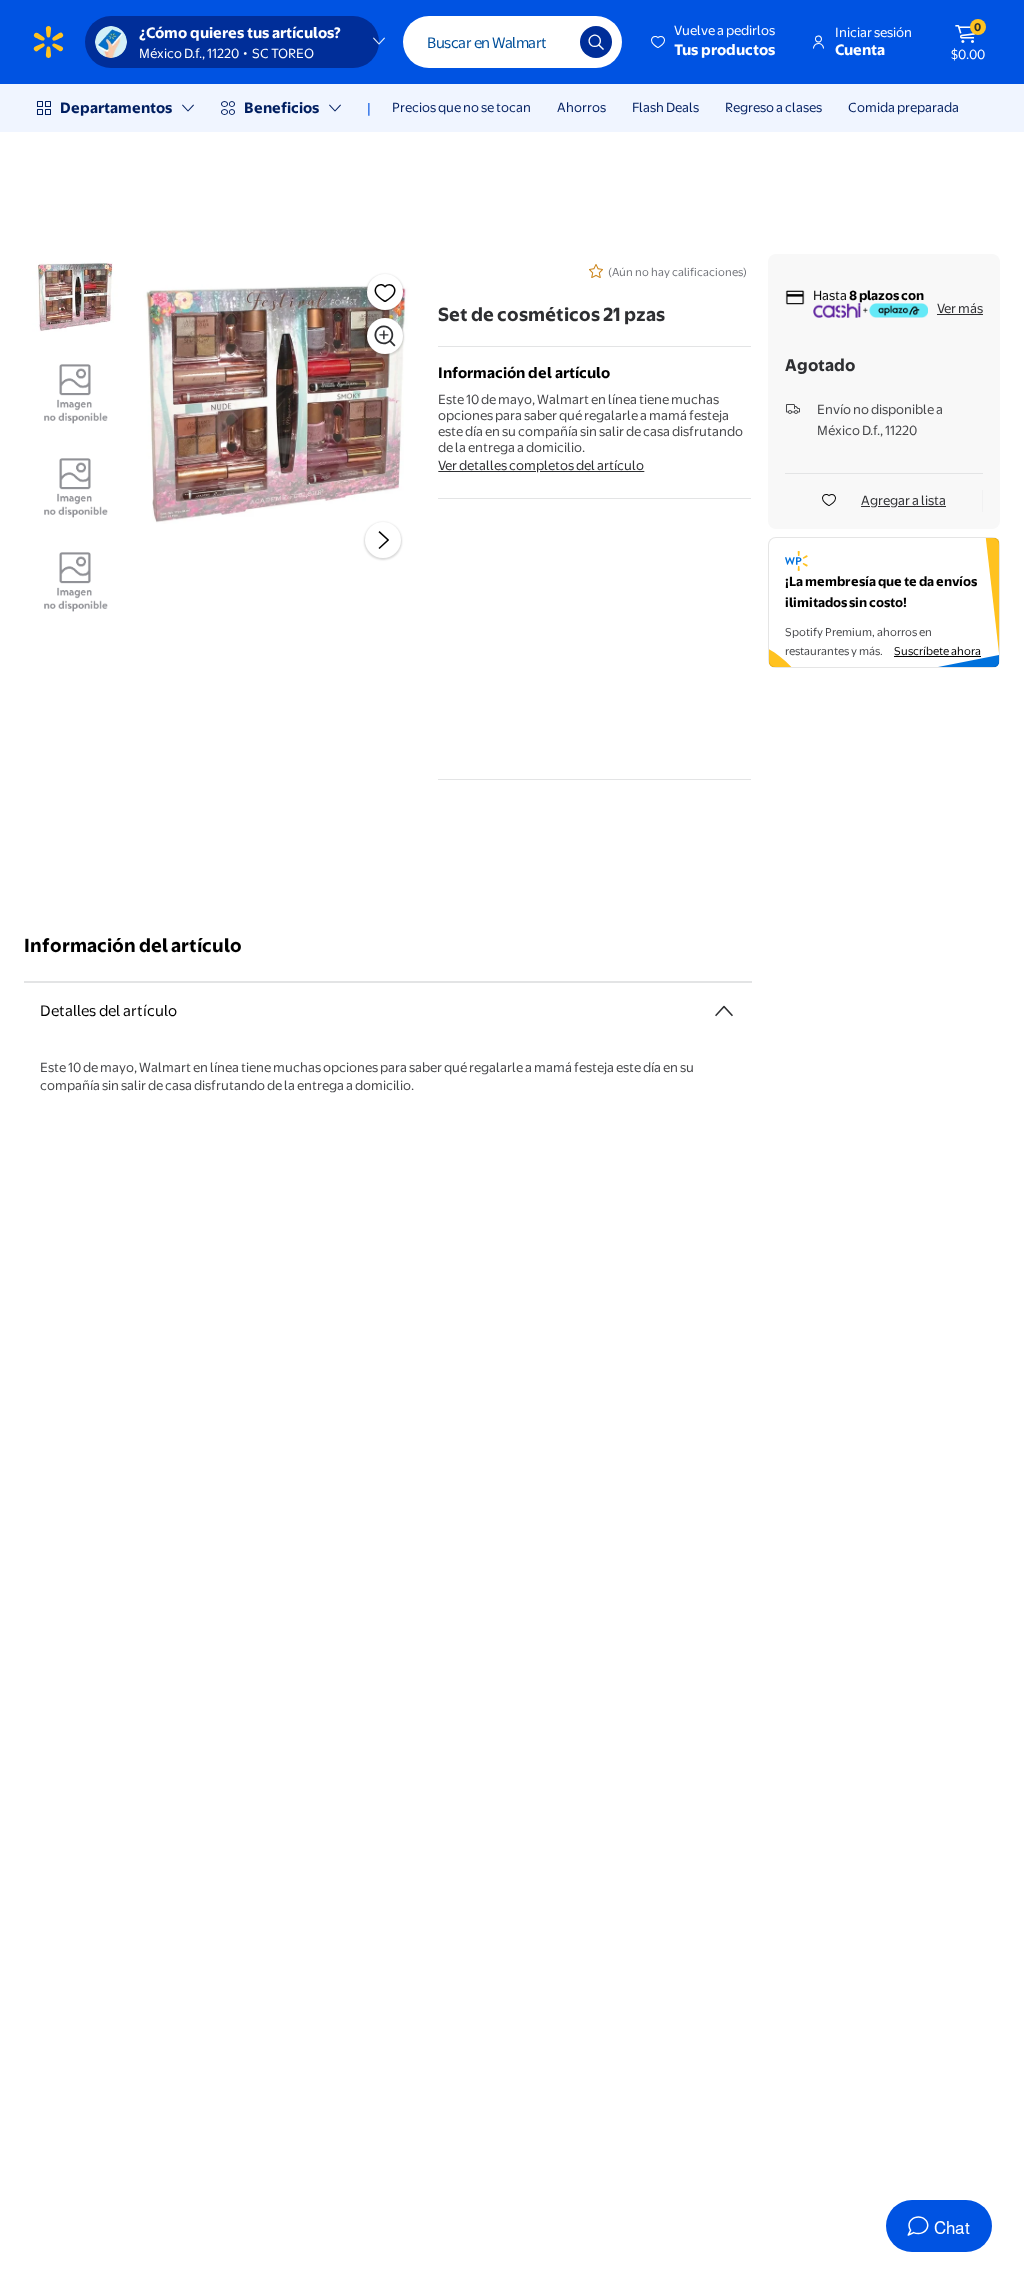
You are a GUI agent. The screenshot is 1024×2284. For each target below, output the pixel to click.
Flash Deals (665, 107)
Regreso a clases (773, 107)
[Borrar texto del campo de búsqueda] (550, 42)
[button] (714, 42)
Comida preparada (903, 107)
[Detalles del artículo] (724, 1011)
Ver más (960, 308)
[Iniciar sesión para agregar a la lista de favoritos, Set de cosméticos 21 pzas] (385, 292)
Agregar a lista (903, 500)
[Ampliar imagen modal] (385, 336)
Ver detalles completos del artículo (541, 465)
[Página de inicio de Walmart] (48, 42)
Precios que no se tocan (461, 107)
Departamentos (116, 107)
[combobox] (512, 42)
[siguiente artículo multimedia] (383, 540)
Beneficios (281, 107)
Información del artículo (133, 945)
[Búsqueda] (596, 42)
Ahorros (581, 107)
